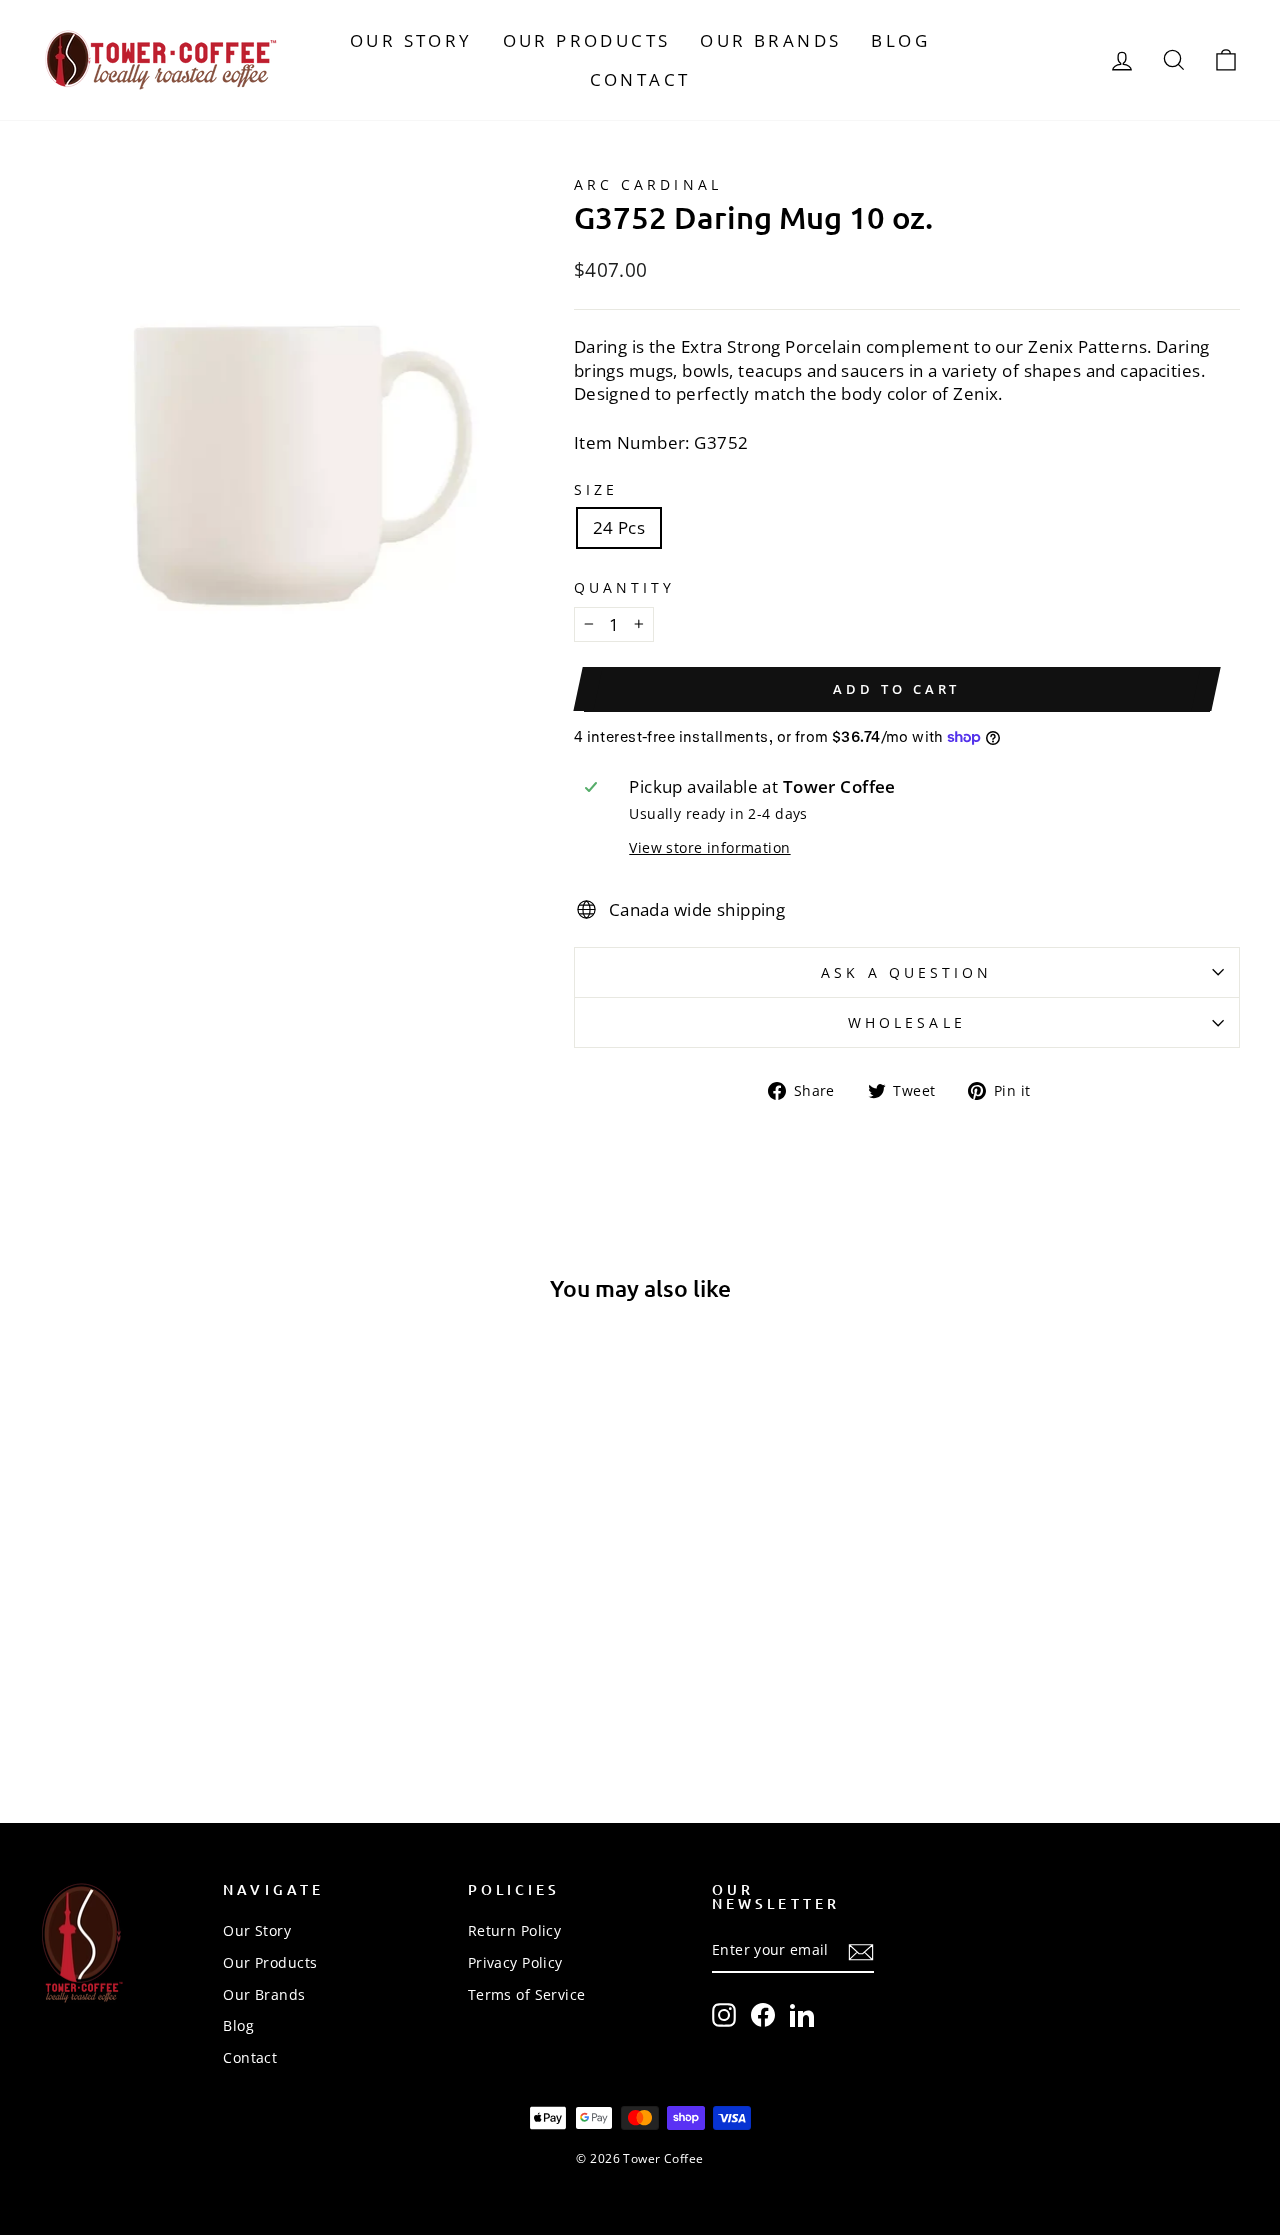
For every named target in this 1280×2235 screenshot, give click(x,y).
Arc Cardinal (648, 184)
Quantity (625, 587)
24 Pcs (619, 527)
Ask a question (906, 972)
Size (596, 489)
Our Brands (770, 40)
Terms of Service (527, 1994)
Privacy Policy (515, 1962)
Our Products (587, 40)
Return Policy (515, 1930)
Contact (640, 79)
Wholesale (907, 1022)
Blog (900, 40)
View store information (709, 847)
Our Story (411, 40)
